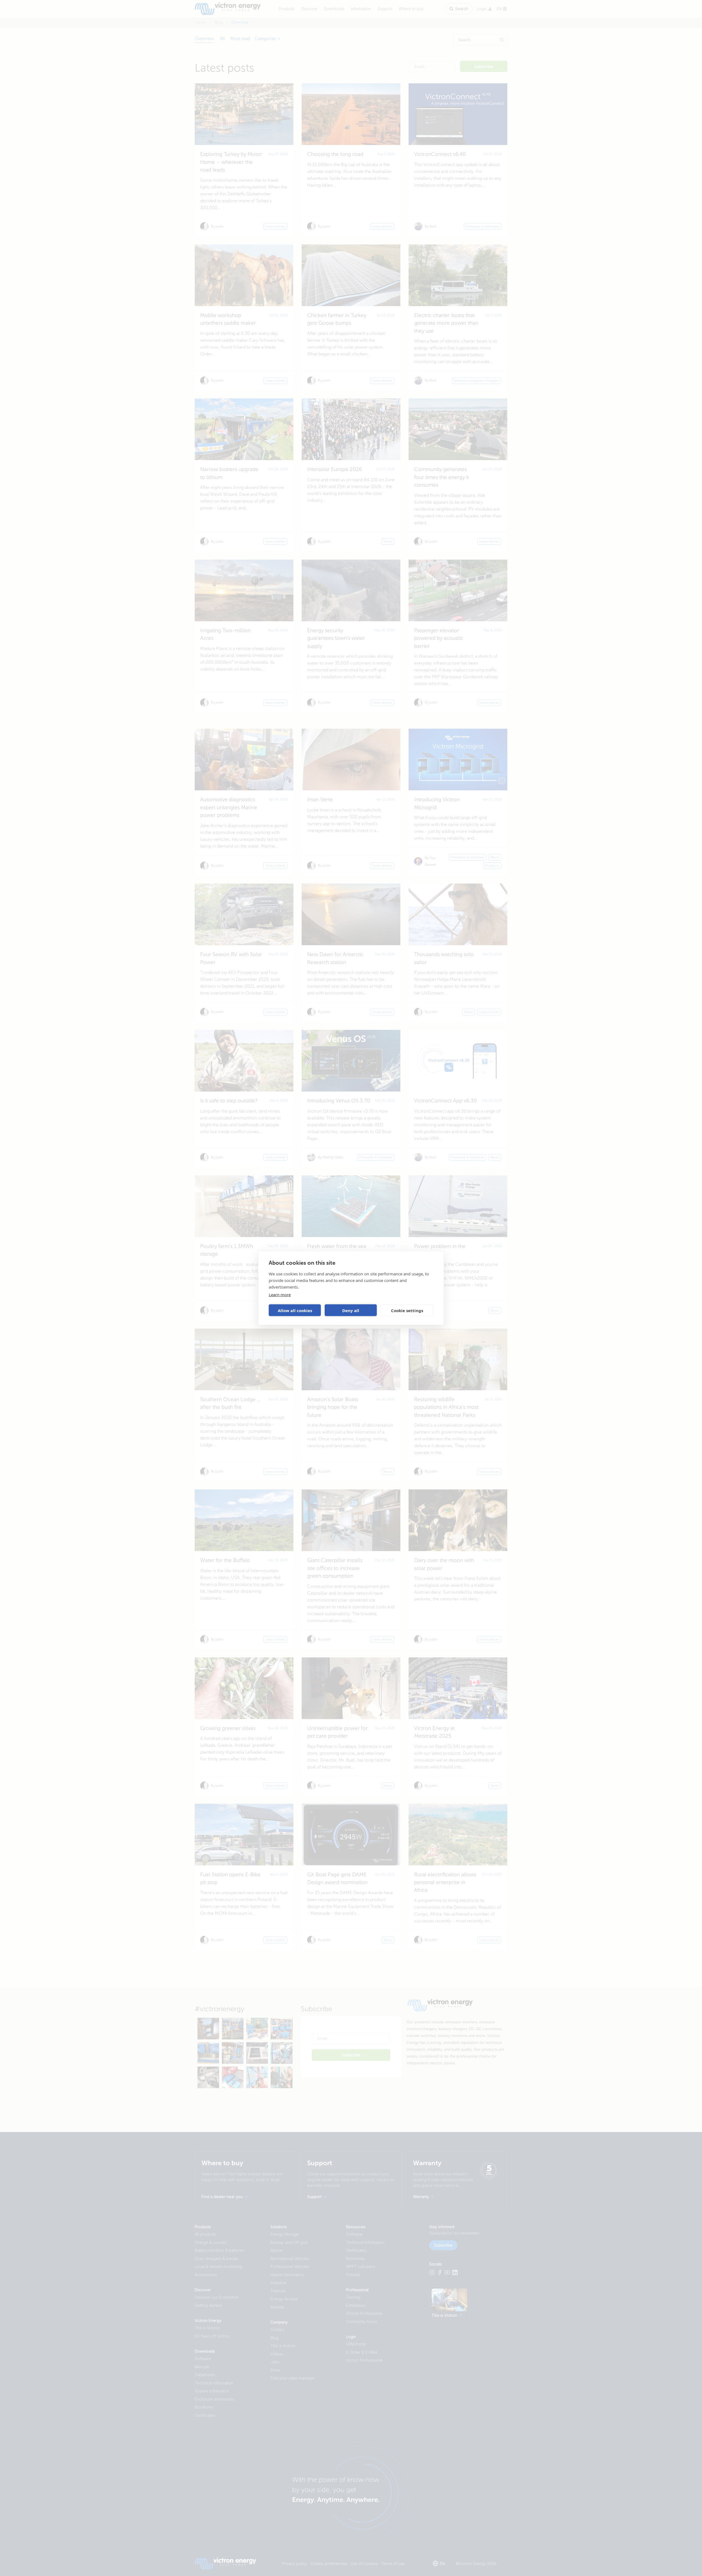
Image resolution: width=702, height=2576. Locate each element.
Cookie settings (407, 1310)
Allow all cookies (295, 1310)
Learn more (280, 1295)
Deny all (351, 1310)
